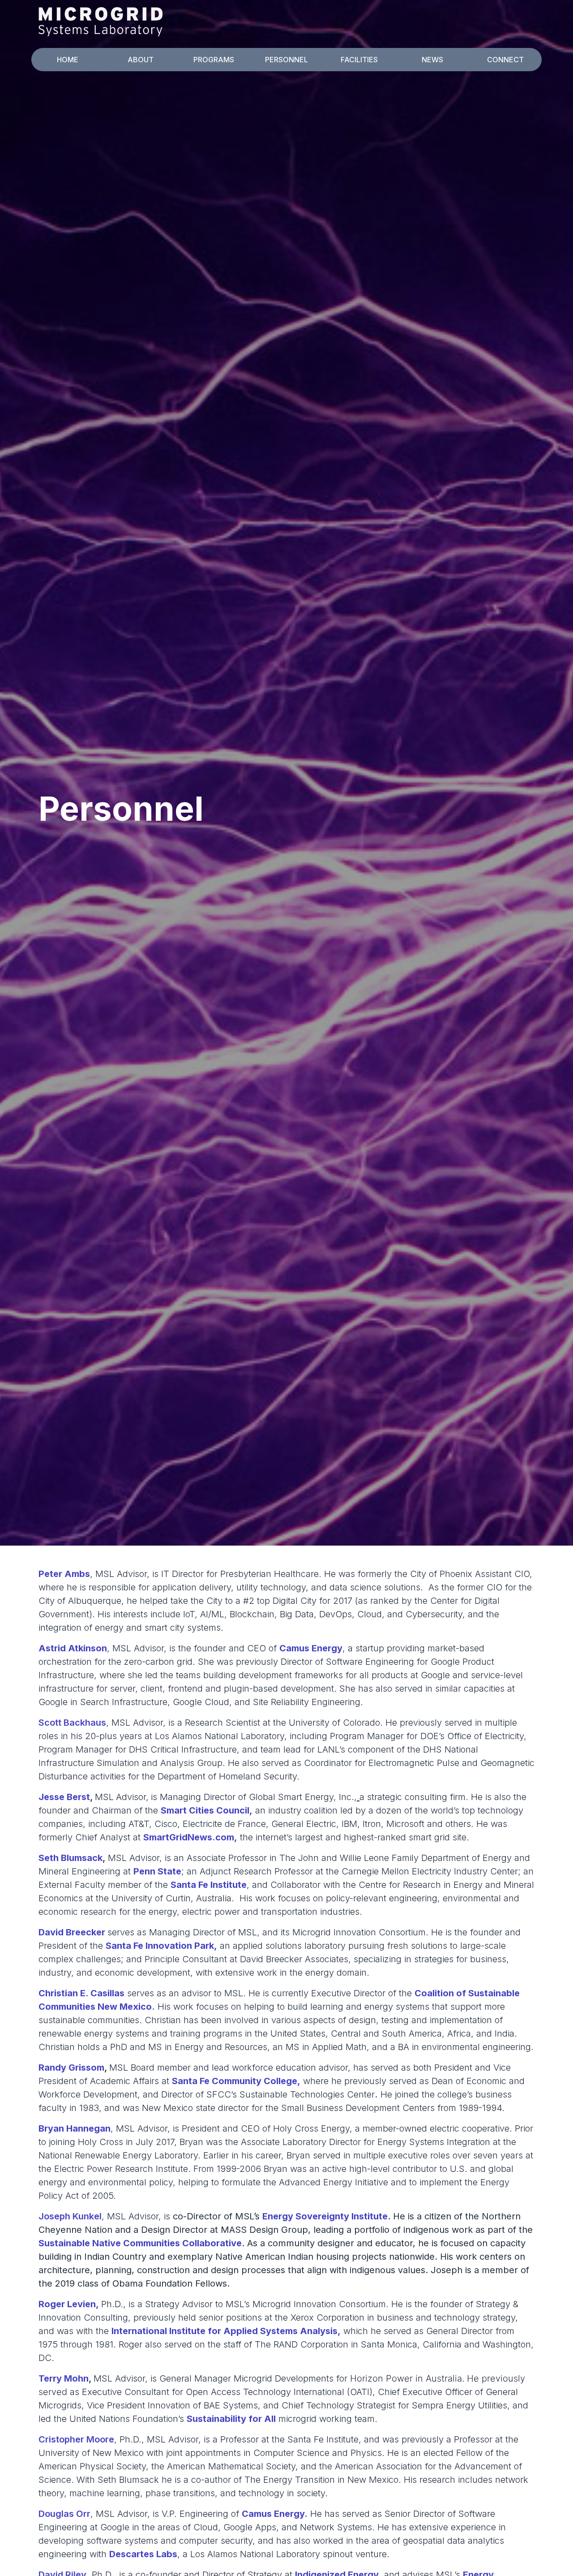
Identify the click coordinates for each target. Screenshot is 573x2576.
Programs (214, 60)
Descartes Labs (143, 2554)
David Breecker (72, 1932)
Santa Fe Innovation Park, (161, 1946)
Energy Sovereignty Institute (325, 2216)
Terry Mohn (64, 2378)
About (141, 60)
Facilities (359, 60)
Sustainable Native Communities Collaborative (140, 2243)
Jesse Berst (64, 1797)
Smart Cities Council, (207, 1810)
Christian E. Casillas (81, 1993)
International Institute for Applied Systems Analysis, (226, 2331)
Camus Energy (311, 1648)
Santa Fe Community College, (236, 2081)
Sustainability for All (231, 2419)
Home (68, 60)
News (432, 60)
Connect (505, 60)
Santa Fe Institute (209, 1885)
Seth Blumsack (71, 1858)
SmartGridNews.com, (190, 1837)
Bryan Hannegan (75, 2128)
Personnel (286, 60)
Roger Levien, (69, 2304)
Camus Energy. (275, 2514)
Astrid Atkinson (73, 1648)
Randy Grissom (71, 2068)
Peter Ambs (64, 1574)
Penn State (157, 1871)
